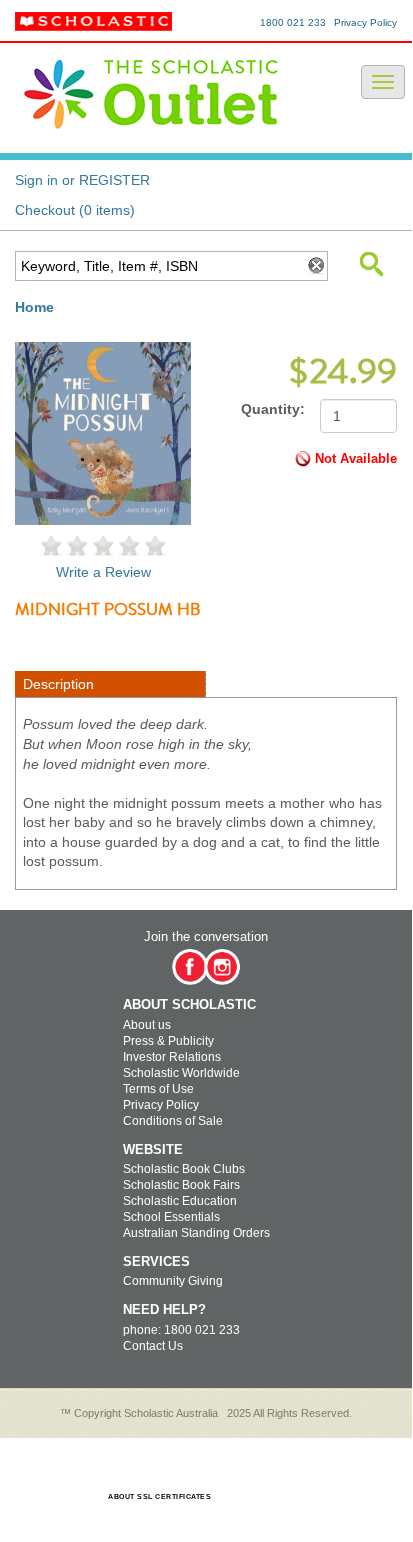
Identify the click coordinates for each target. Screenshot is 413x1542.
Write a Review (103, 572)
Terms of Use (158, 1089)
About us (147, 1025)
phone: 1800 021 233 (181, 1330)
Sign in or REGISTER (82, 180)
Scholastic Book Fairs (181, 1185)
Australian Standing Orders (196, 1233)
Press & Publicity (168, 1041)
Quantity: (273, 409)
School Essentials (171, 1217)
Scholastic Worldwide (181, 1073)
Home (34, 307)
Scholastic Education (180, 1201)
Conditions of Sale (173, 1121)
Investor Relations (172, 1057)
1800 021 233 (293, 22)
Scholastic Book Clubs (184, 1169)
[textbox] (158, 266)
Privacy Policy (365, 22)
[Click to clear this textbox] (315, 266)
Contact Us (153, 1346)
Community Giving (173, 1281)
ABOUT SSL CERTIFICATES (159, 1496)
